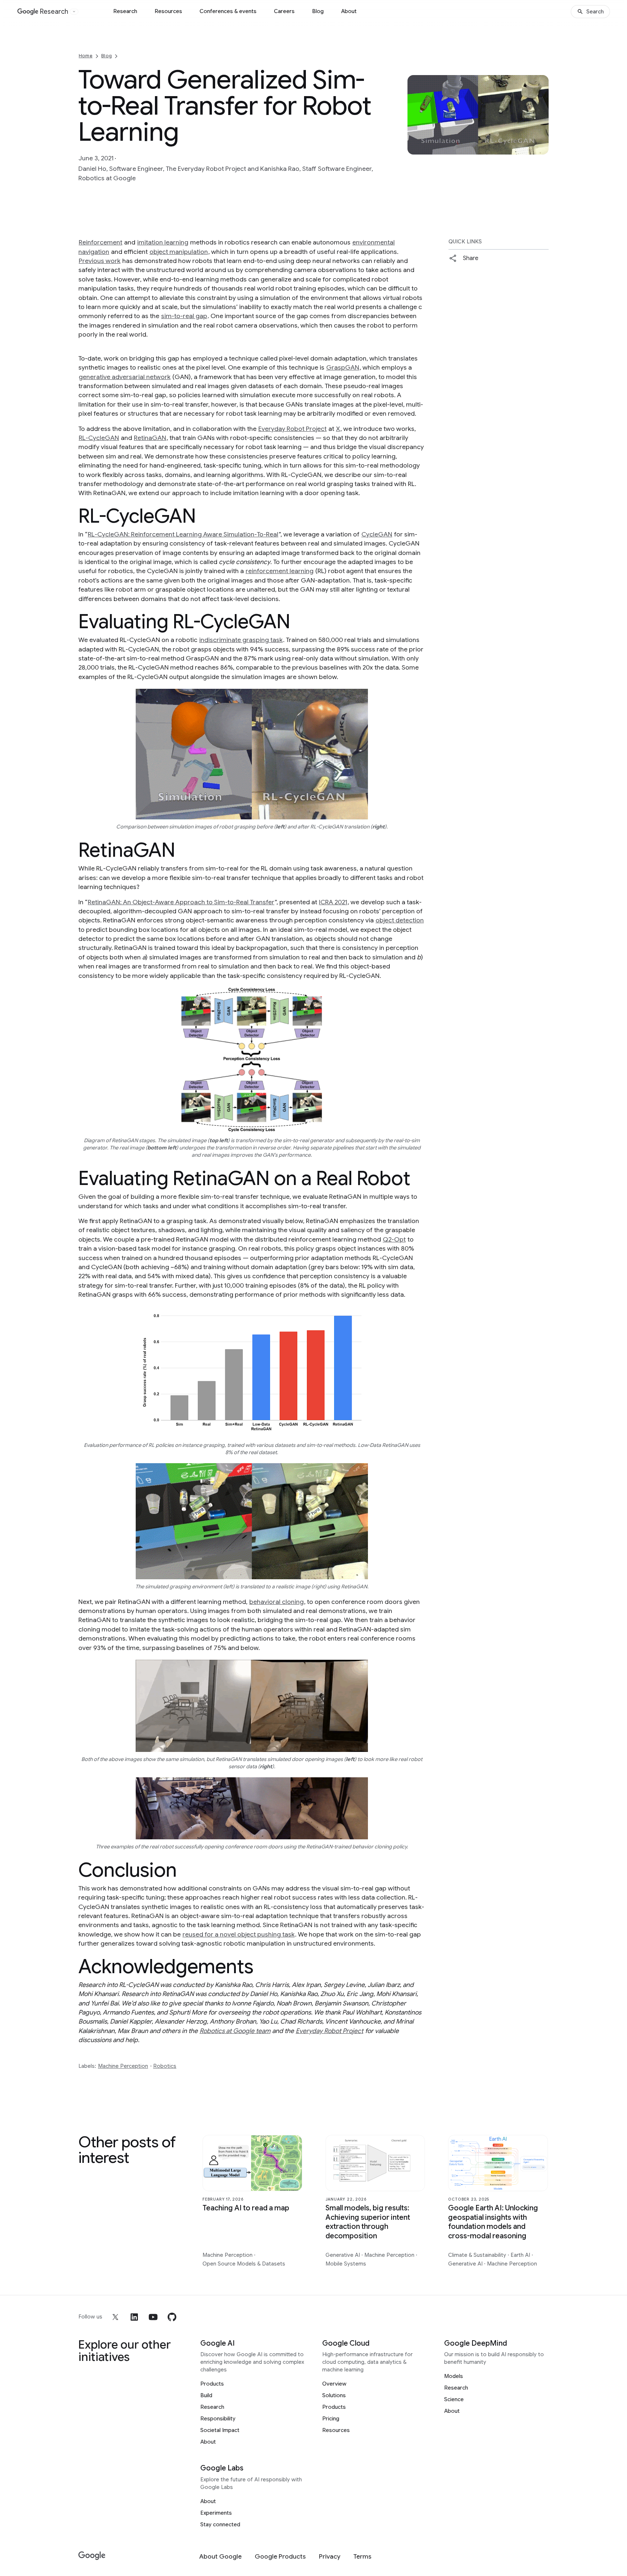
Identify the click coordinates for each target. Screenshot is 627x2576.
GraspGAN (343, 367)
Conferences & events (228, 11)
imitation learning (163, 242)
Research (125, 11)
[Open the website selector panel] (74, 12)
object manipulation (179, 252)
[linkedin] (134, 2317)
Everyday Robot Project (292, 429)
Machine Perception (123, 2066)
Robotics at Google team (235, 2031)
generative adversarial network (125, 377)
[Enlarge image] (542, 148)
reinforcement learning (280, 571)
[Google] (92, 2556)
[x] (115, 2317)
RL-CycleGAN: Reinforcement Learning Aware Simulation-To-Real (183, 534)
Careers (284, 11)
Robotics (165, 2066)
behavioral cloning (276, 1602)
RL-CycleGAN (99, 438)
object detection (400, 920)
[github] (172, 2317)
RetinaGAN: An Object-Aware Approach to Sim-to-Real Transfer (181, 902)
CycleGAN (377, 534)
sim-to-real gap (184, 316)
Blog (318, 11)
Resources (168, 11)
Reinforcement (101, 242)
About (349, 11)
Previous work (100, 261)
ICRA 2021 (333, 902)
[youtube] (153, 2317)
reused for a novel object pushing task (239, 1934)
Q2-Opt (394, 1239)
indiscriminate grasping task (241, 640)
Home (86, 56)
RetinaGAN (150, 438)
